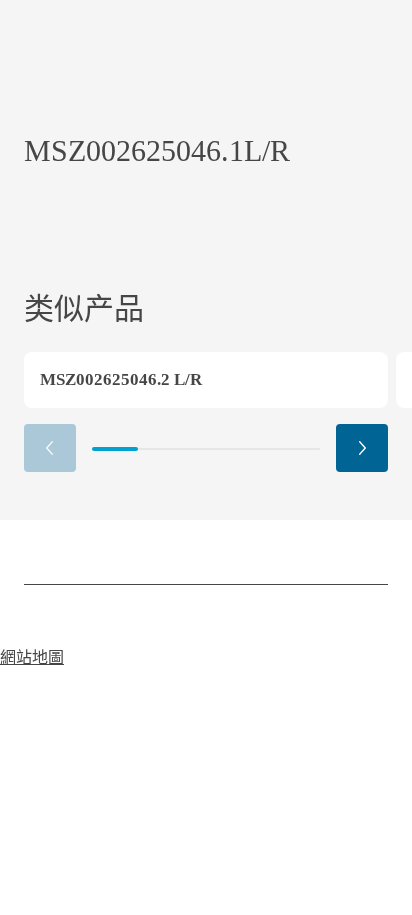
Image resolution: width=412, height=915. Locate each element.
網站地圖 (32, 657)
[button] (362, 448)
